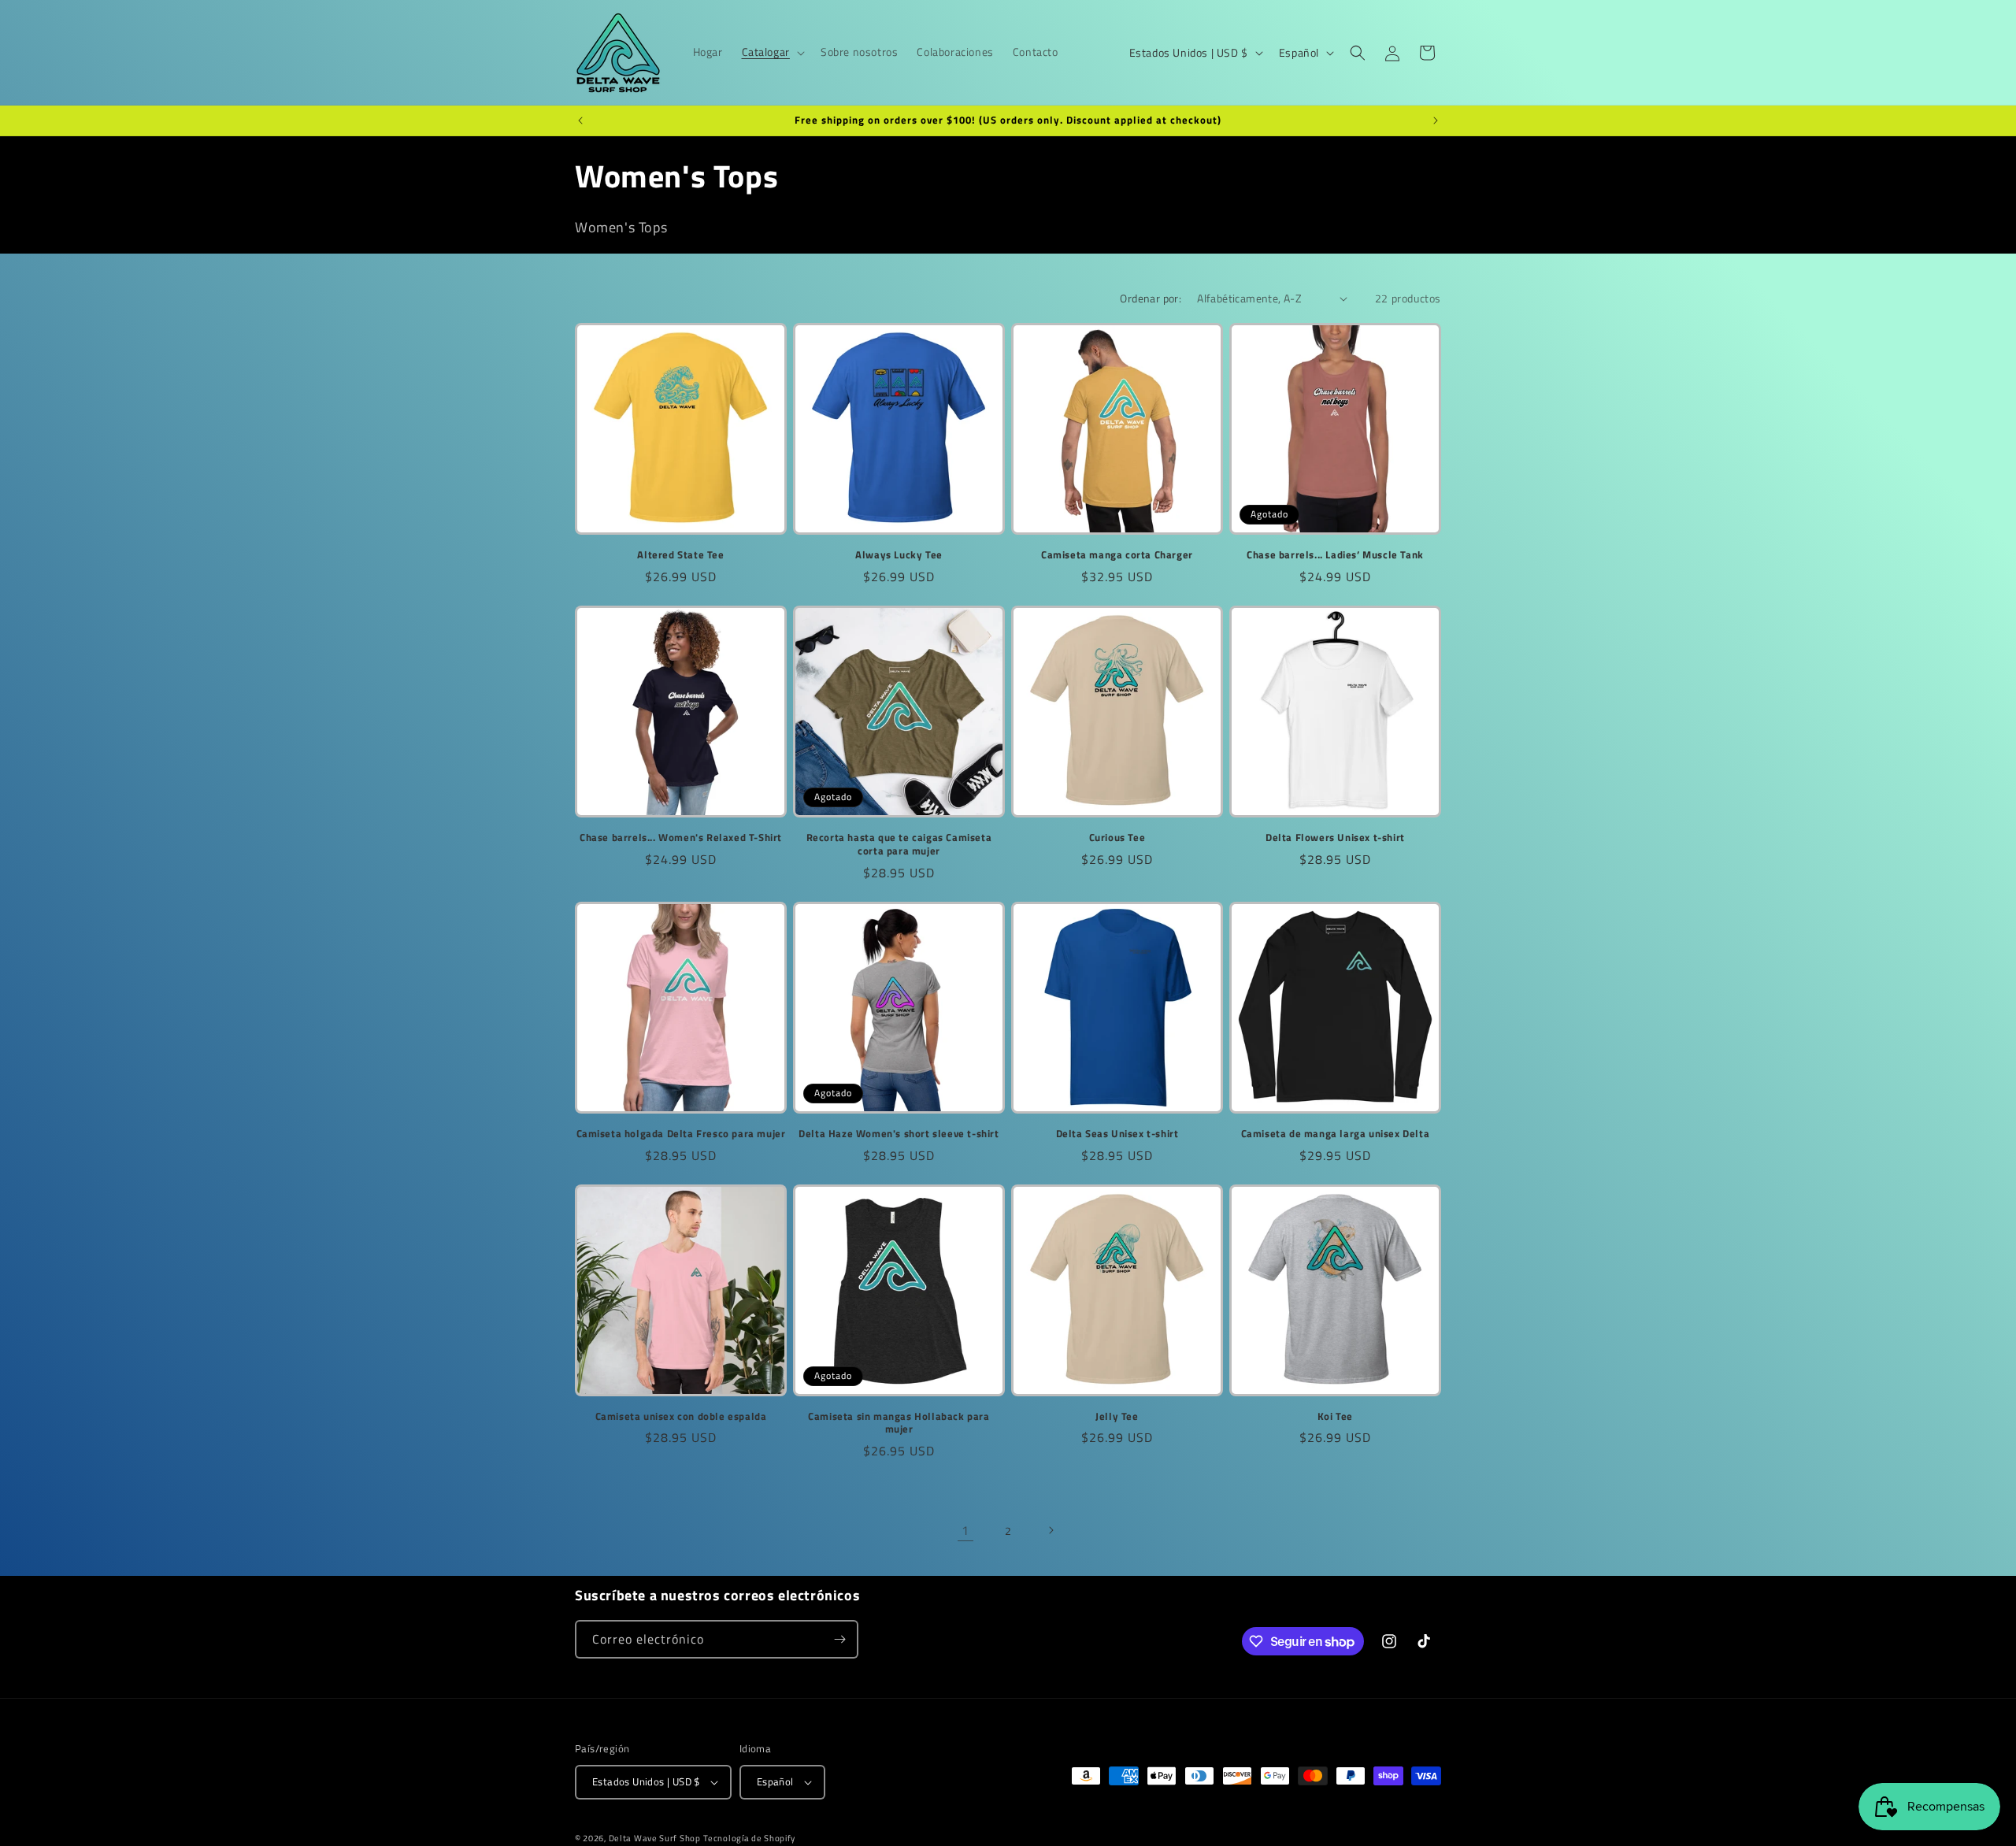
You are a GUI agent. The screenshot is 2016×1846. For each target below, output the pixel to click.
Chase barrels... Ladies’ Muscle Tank (1335, 555)
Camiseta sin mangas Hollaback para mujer (899, 1423)
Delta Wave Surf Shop (655, 1838)
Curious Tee (1117, 838)
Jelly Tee (1117, 1416)
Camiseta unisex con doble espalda (681, 1416)
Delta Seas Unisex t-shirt (1117, 1134)
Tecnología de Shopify (749, 1838)
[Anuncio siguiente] (1436, 120)
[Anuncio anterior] (580, 120)
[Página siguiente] (1051, 1530)
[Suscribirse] (839, 1639)
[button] (772, 52)
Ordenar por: (1151, 298)
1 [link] (965, 1530)
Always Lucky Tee (899, 555)
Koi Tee (1335, 1416)
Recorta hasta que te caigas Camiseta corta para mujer (899, 844)
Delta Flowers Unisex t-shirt (1335, 838)
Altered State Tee (680, 555)
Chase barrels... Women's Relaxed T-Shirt (681, 838)
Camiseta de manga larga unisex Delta (1336, 1134)
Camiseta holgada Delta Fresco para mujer (681, 1134)
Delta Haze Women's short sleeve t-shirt (899, 1134)
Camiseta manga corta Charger (1117, 555)
